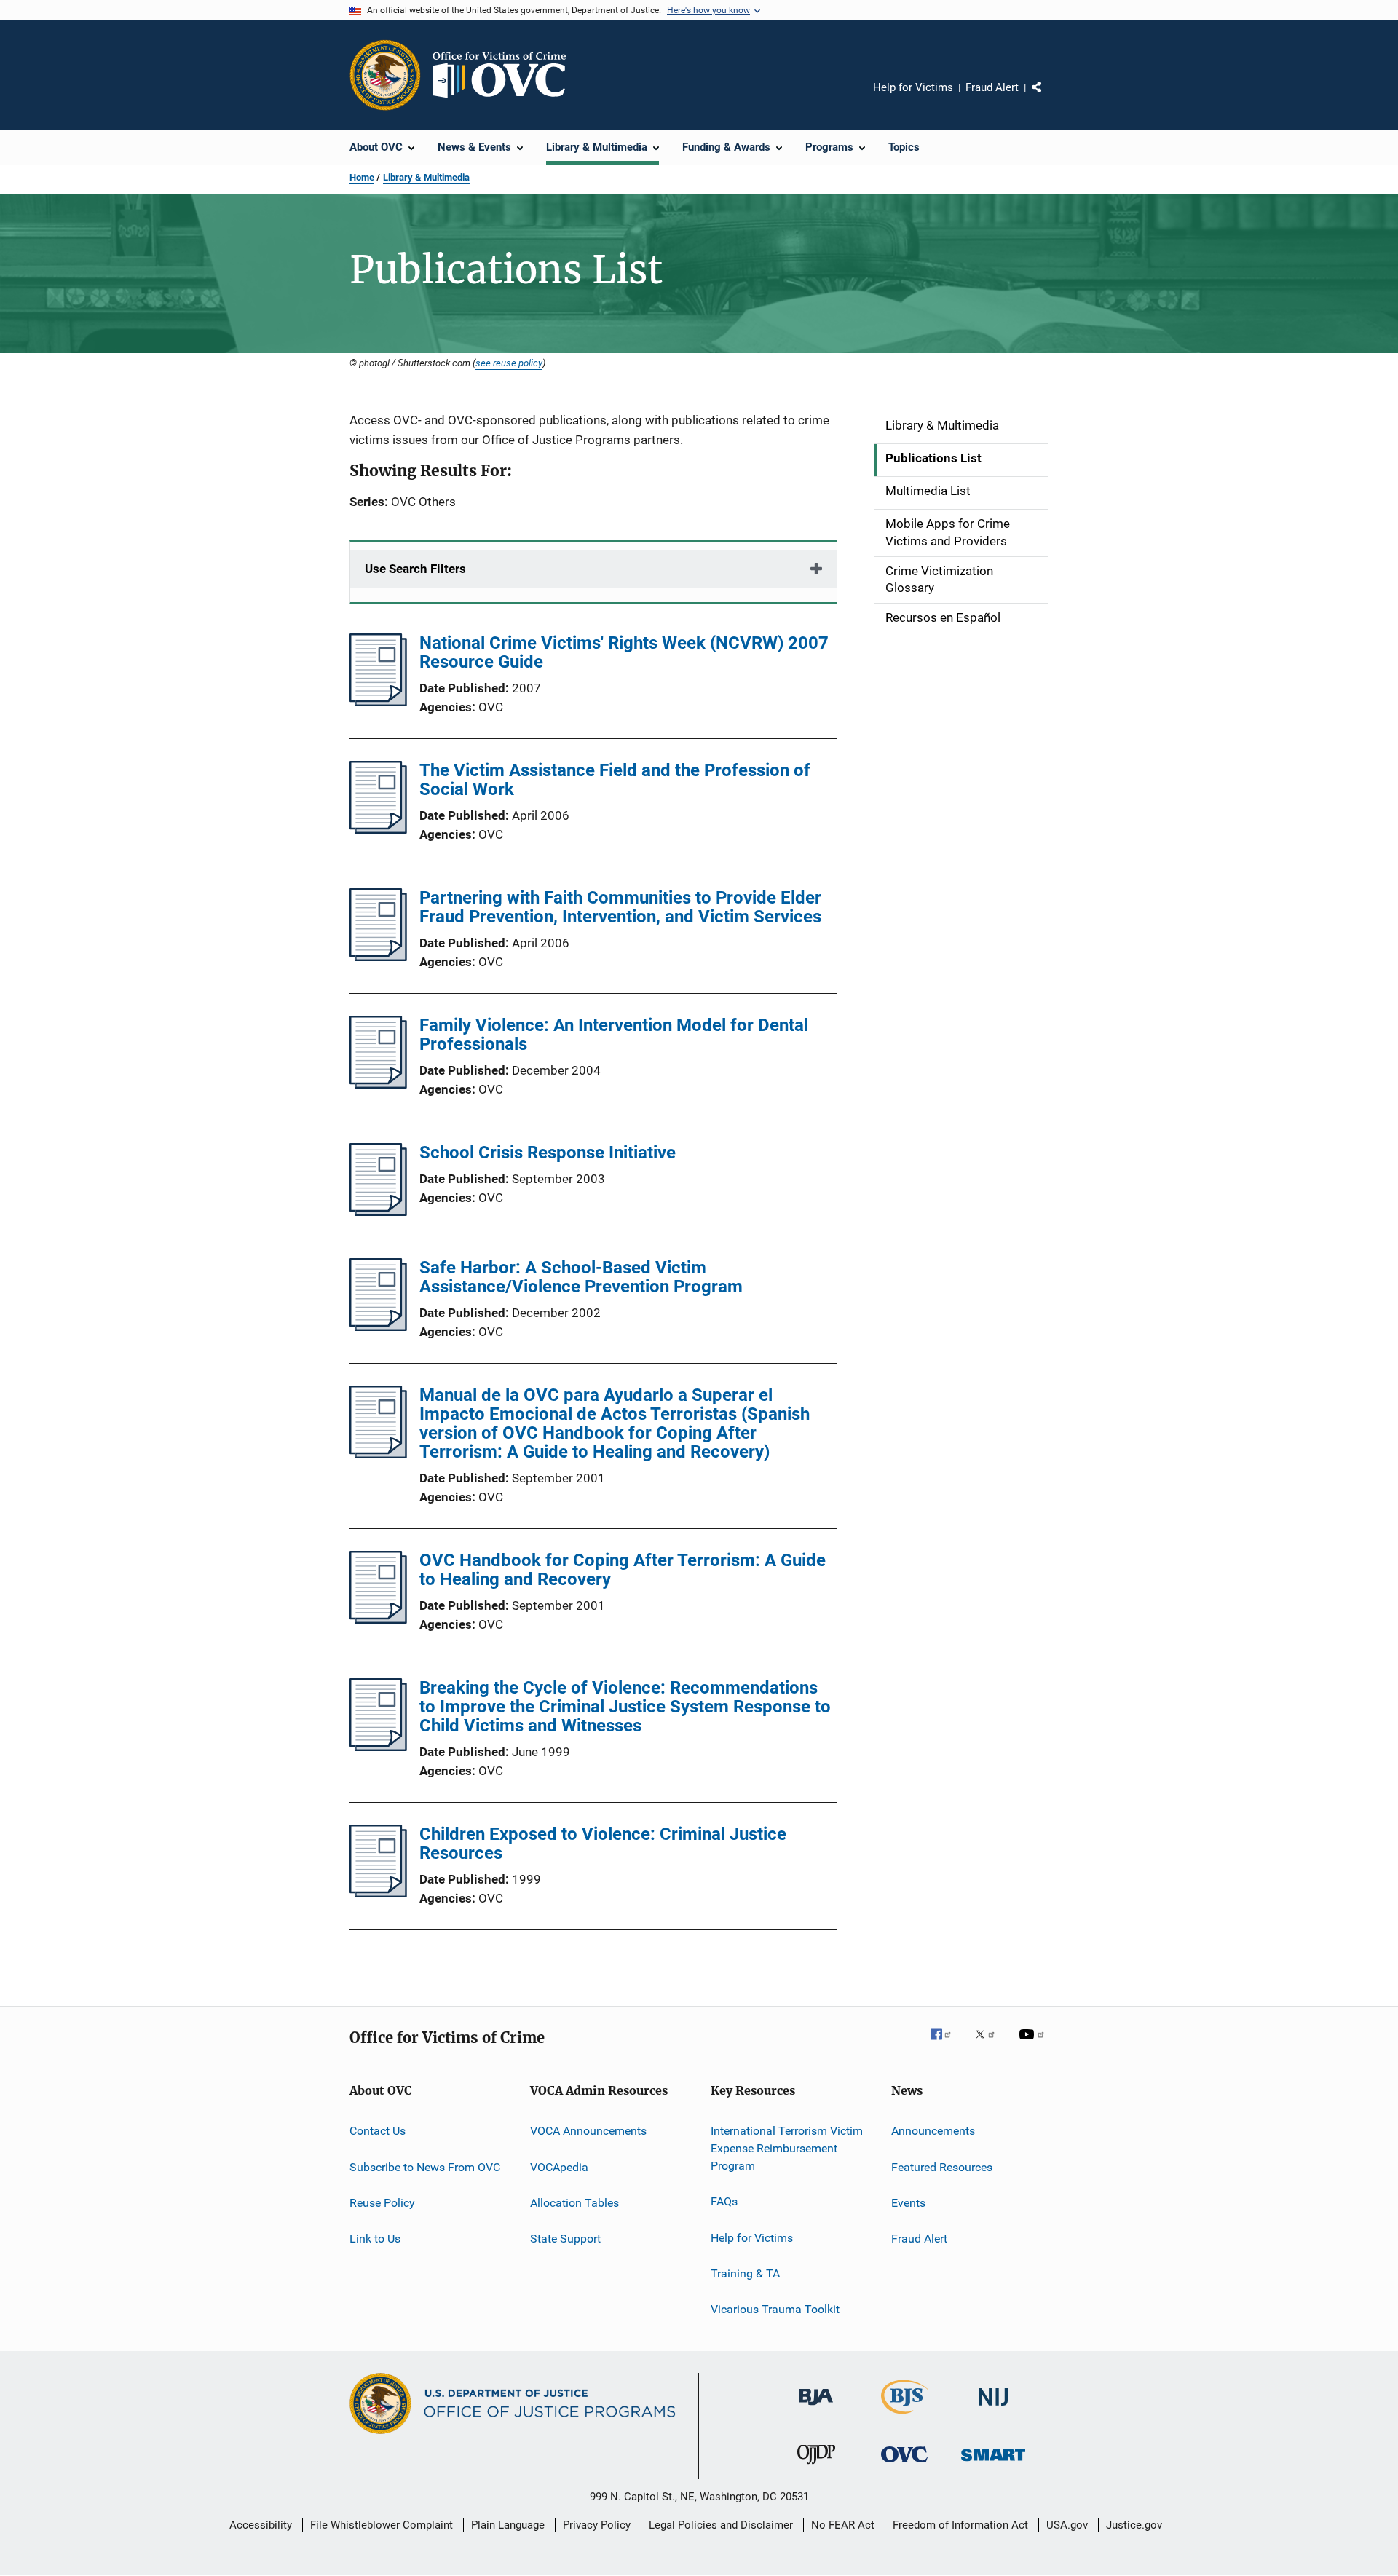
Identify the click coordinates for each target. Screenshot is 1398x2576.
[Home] (505, 75)
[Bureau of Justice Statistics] (905, 2417)
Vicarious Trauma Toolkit (775, 2309)
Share (1048, 98)
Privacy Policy (597, 2525)
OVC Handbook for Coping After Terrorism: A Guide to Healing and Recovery (623, 1570)
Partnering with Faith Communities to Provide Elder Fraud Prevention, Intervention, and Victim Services (620, 907)
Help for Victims (913, 87)
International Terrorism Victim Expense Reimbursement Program (787, 2148)
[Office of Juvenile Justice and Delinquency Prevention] (816, 2467)
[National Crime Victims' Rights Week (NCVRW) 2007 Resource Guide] (378, 702)
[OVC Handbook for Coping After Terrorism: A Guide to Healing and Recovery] (378, 1619)
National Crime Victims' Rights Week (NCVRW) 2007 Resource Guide (624, 652)
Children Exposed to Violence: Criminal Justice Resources (603, 1844)
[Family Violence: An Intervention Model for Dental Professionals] (378, 1084)
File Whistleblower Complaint (382, 2525)
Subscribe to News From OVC (425, 2167)
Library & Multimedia (426, 177)
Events (908, 2203)
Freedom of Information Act (960, 2525)
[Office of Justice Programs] (385, 75)
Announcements (933, 2131)
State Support (565, 2239)
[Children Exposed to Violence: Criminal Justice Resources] (378, 1893)
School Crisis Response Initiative (548, 1153)
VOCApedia (559, 2167)
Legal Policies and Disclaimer (721, 2525)
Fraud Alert (992, 87)
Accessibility (261, 2525)
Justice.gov (1134, 2525)
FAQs (724, 2201)
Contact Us (378, 2131)
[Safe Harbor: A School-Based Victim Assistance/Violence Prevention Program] (378, 1327)
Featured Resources (942, 2167)
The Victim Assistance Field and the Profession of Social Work (615, 780)
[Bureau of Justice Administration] (816, 2408)
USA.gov (1067, 2525)
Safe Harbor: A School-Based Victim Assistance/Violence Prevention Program (581, 1277)
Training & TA (745, 2273)
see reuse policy (509, 363)
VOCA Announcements (588, 2131)
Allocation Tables (574, 2203)
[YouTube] (1034, 2044)
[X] (990, 2044)
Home (362, 177)
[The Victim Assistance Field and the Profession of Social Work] (378, 829)
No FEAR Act (843, 2525)
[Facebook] (947, 2044)
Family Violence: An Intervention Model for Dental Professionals (614, 1035)
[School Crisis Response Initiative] (378, 1212)
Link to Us (375, 2239)
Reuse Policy (382, 2203)
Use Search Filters (415, 569)
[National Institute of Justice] (993, 2408)
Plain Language (508, 2525)
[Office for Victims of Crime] (904, 2465)
